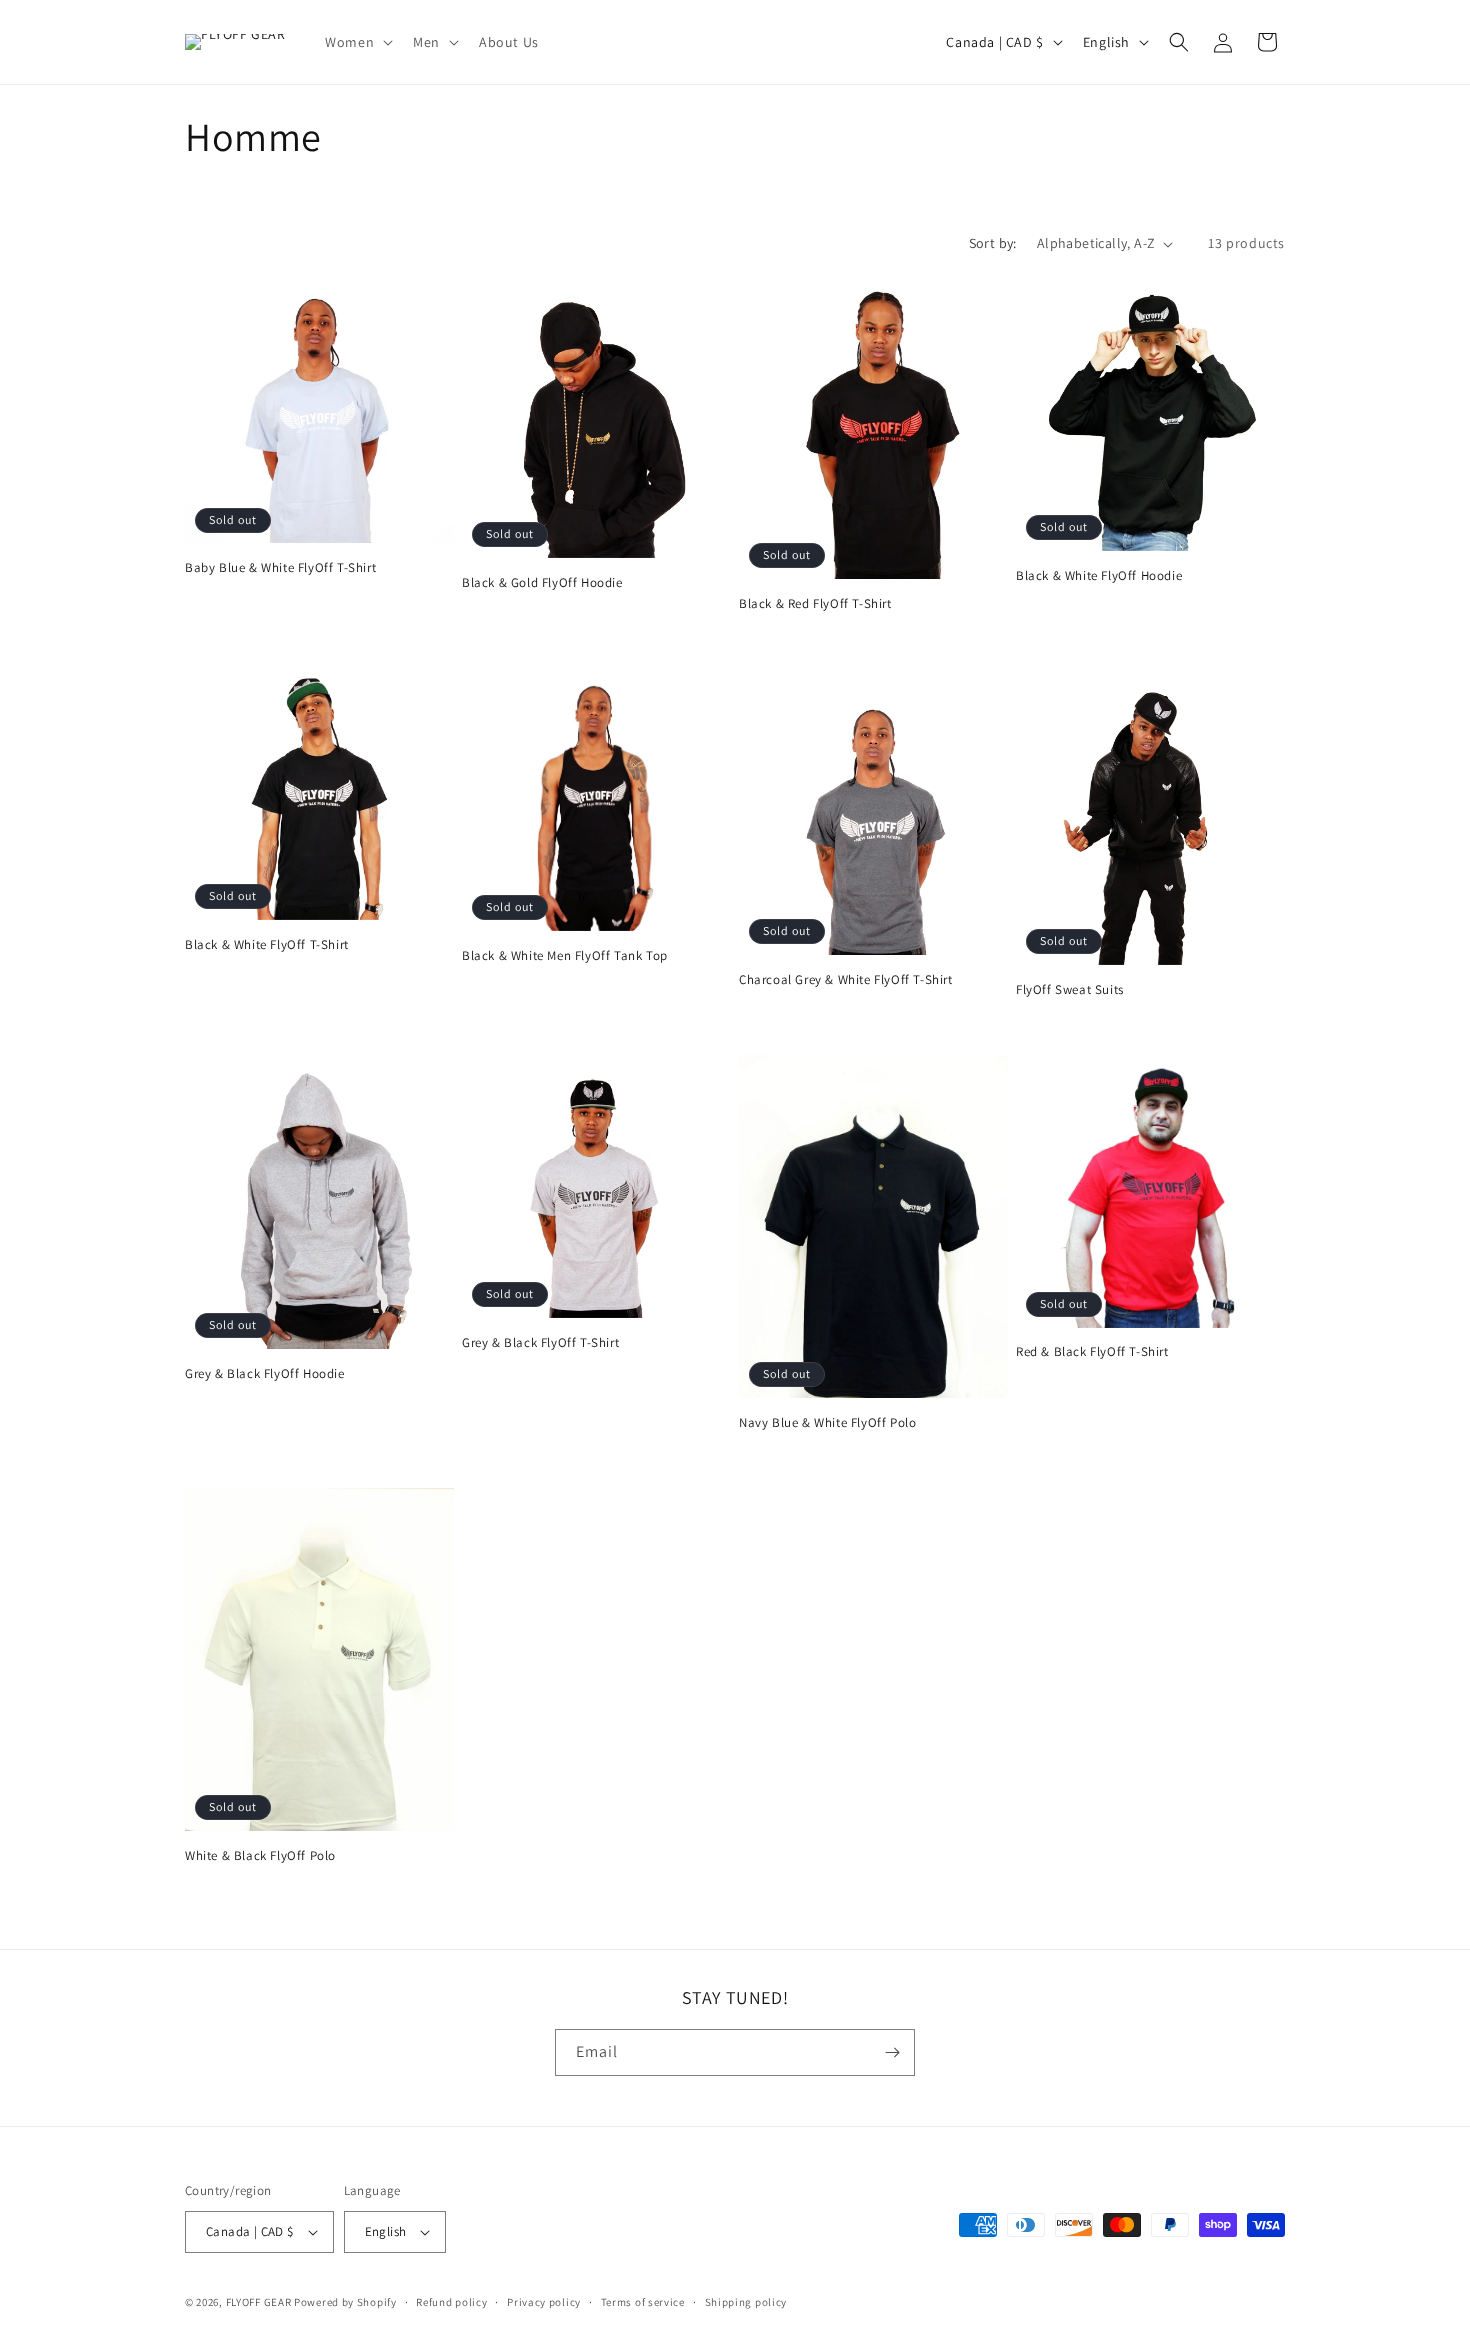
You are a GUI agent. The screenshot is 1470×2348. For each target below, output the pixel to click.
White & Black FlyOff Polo (260, 1856)
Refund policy (451, 2302)
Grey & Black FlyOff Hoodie (265, 1374)
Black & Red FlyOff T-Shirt (815, 604)
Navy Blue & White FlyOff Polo (827, 1423)
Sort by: (993, 243)
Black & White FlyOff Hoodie (1099, 576)
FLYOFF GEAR (259, 2302)
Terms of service (643, 2302)
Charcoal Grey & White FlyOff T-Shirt (846, 980)
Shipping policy (746, 2302)
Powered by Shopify (345, 2302)
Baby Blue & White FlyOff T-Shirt (280, 568)
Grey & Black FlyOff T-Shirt (540, 1343)
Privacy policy (544, 2302)
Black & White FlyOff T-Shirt (267, 945)
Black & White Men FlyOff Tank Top (565, 956)
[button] (357, 42)
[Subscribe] (892, 2052)
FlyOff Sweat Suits (1070, 990)
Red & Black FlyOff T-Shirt (1092, 1352)
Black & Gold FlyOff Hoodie (542, 583)
